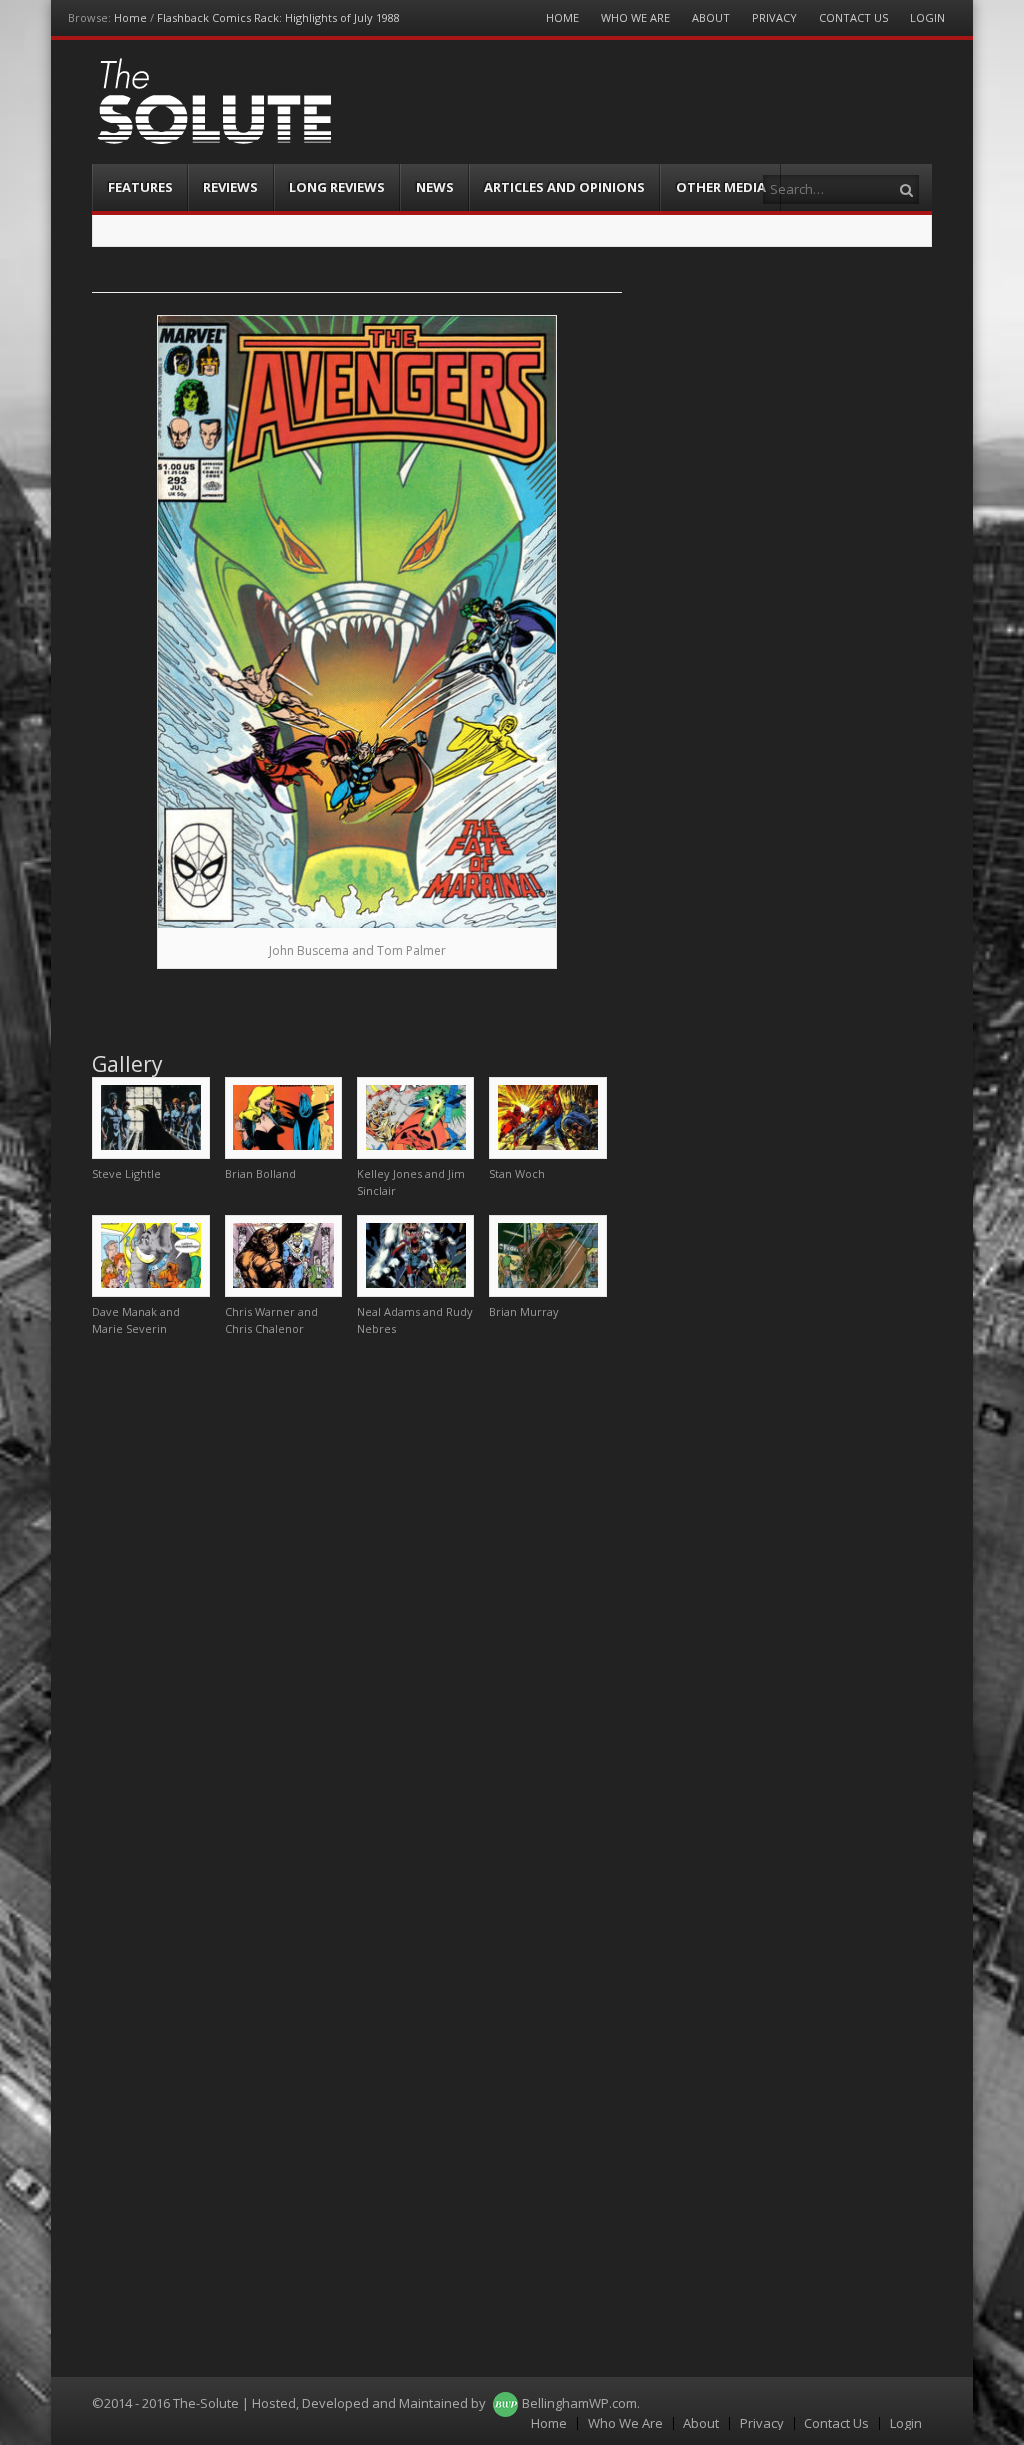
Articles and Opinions (564, 187)
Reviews (230, 187)
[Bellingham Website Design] (505, 2403)
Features (140, 187)
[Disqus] (356, 1603)
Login (927, 17)
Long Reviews (337, 187)
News (435, 187)
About (711, 17)
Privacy (774, 17)
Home (130, 17)
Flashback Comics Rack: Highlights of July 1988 (278, 17)
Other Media (721, 187)
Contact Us (853, 17)
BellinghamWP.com (579, 2403)
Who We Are (635, 17)
